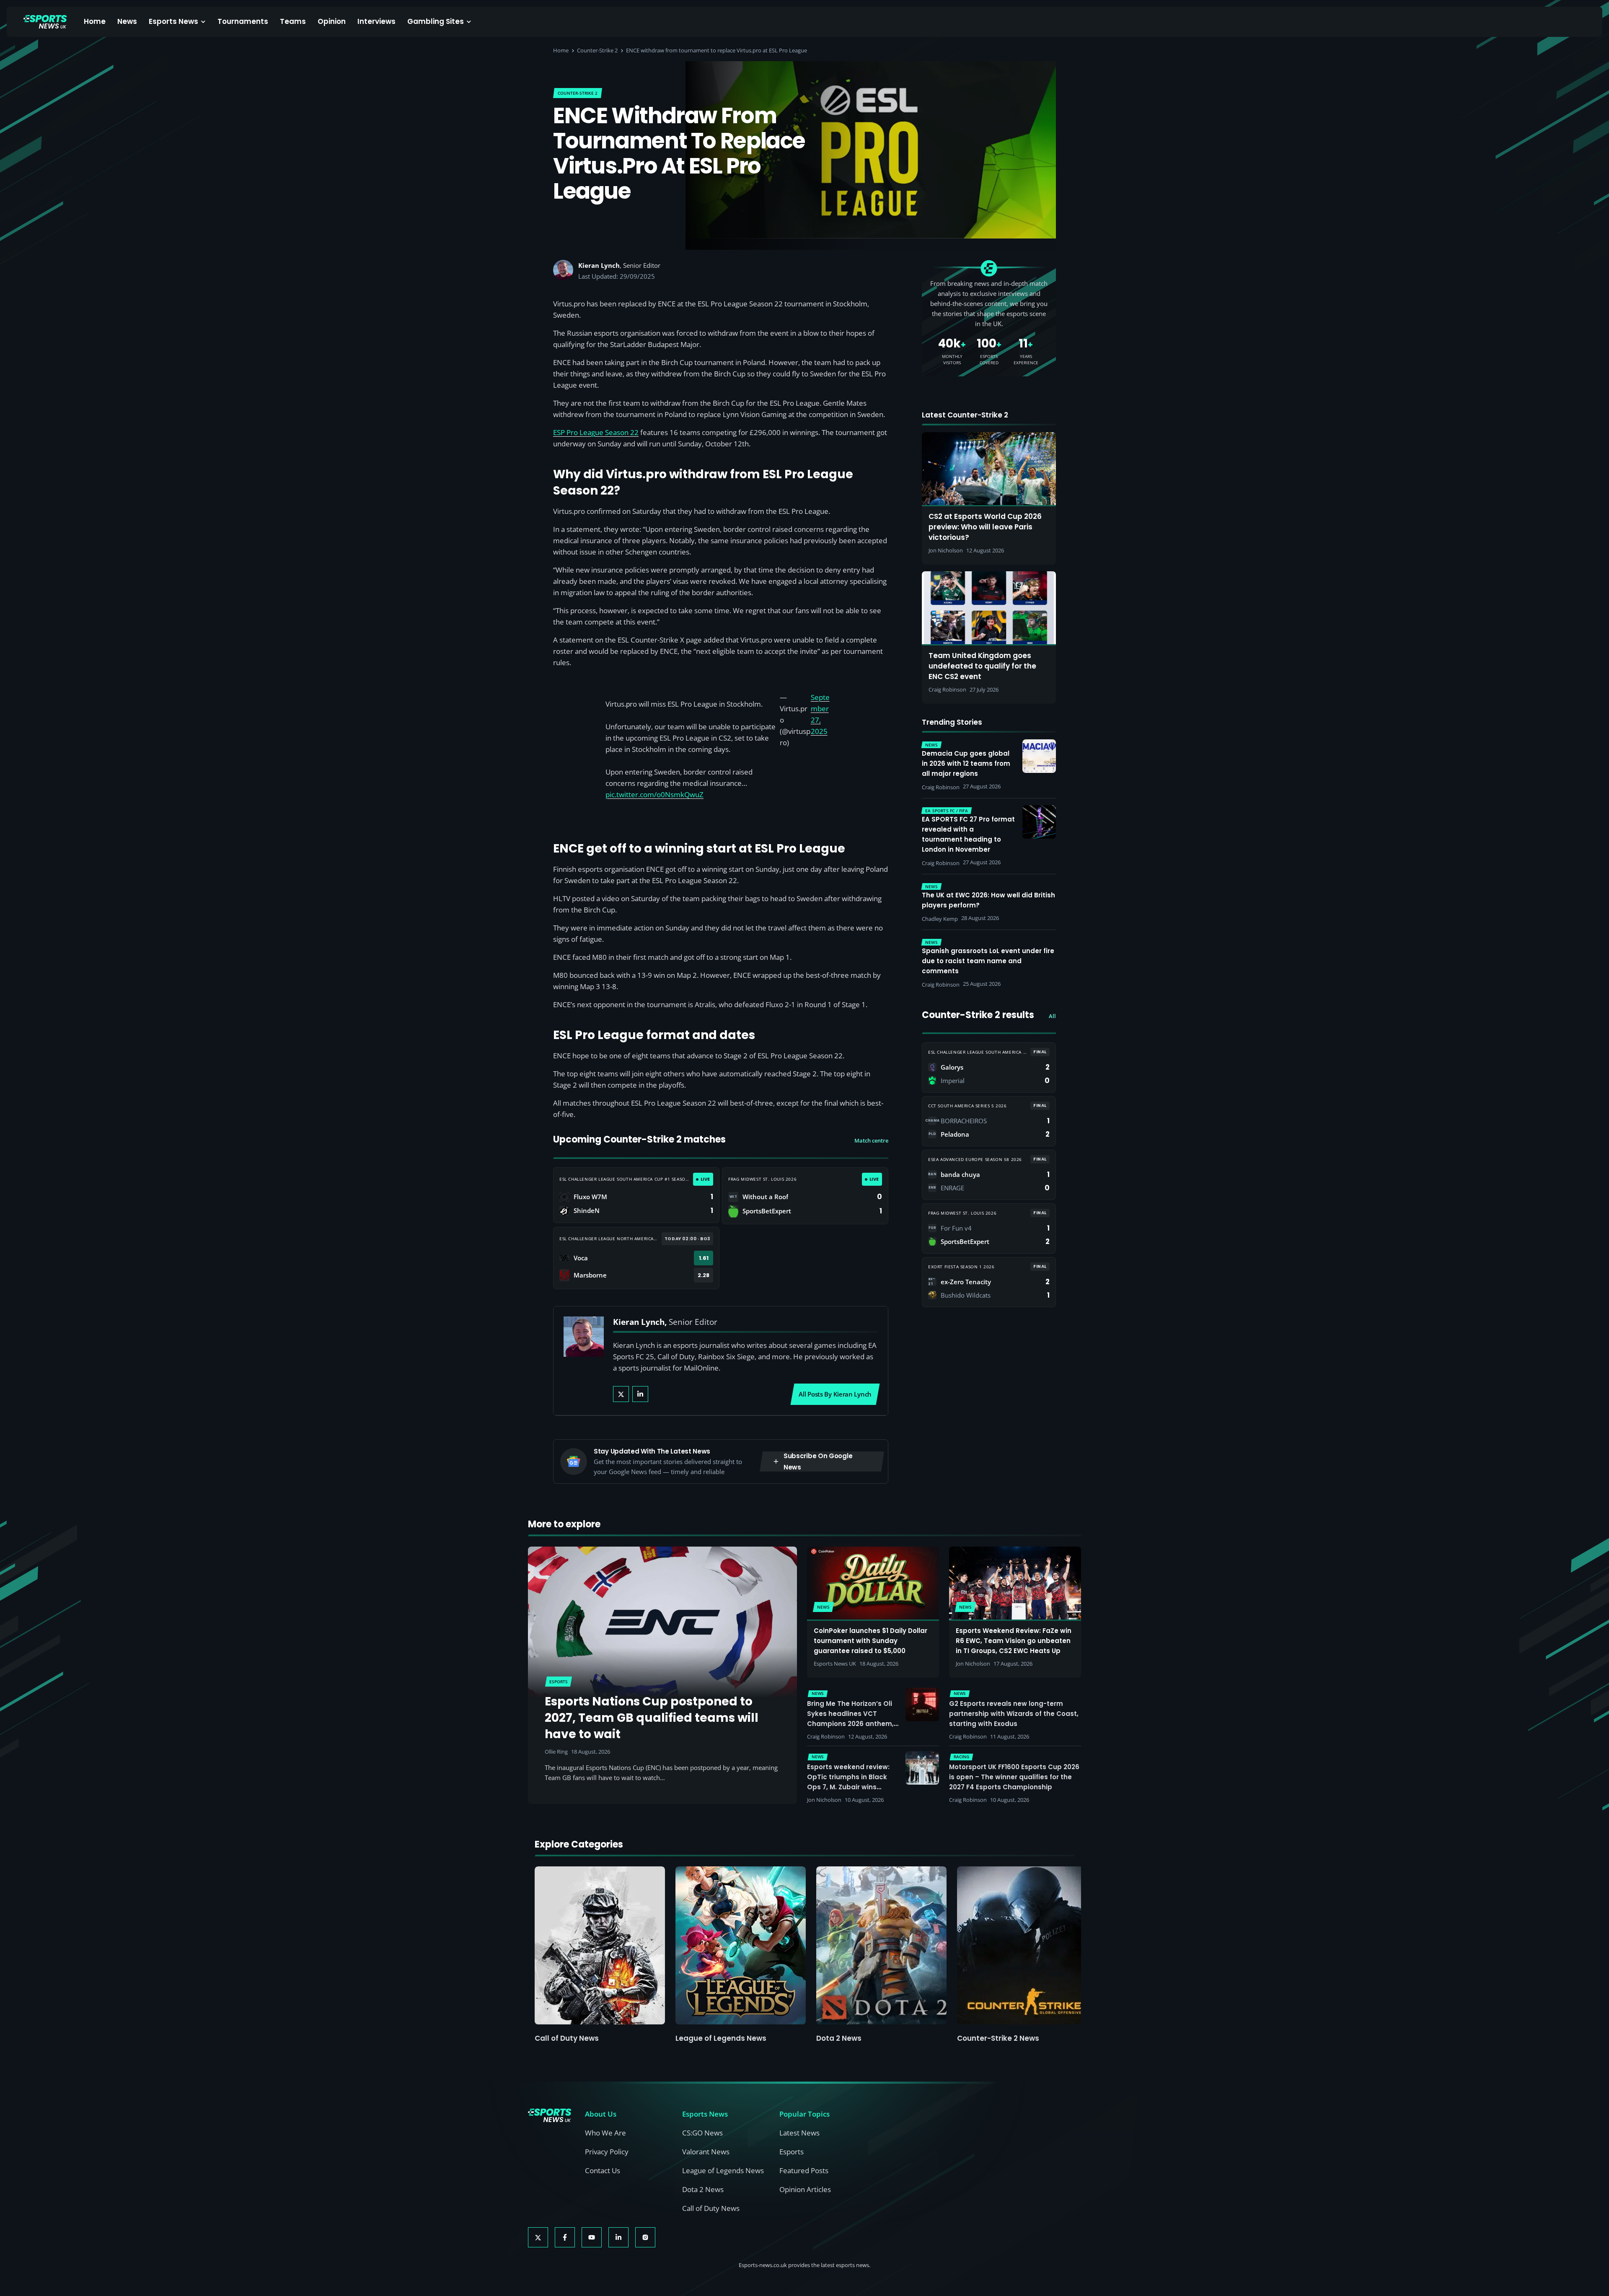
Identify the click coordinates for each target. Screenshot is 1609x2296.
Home (95, 21)
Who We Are (605, 2133)
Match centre (871, 1140)
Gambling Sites (436, 21)
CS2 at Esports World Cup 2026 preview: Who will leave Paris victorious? (985, 527)
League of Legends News (721, 2038)
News (127, 21)
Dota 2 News (839, 2038)
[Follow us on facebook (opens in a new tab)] (565, 2237)
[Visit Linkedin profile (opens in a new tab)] (640, 1394)
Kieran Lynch (599, 265)
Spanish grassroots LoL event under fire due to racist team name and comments (988, 961)
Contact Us (603, 2170)
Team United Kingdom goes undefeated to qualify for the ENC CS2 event (982, 666)
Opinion (332, 21)
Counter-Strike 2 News (998, 2038)
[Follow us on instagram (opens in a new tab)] (645, 2237)
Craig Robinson (826, 1736)
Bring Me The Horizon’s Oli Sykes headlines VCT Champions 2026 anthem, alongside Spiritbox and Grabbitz (850, 1724)
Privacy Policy (607, 2152)
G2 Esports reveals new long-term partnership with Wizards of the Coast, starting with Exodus (1014, 1714)
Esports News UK (835, 1664)
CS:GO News (702, 2133)
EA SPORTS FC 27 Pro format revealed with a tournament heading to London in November (968, 834)
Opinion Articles (805, 2189)
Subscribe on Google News (818, 1462)
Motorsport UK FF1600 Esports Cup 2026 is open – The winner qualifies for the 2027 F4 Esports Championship (1014, 1777)
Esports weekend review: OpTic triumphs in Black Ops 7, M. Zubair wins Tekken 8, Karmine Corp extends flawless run (848, 1787)
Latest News (799, 2133)
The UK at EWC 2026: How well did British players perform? (988, 900)
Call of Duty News (567, 2038)
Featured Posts (804, 2170)
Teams (293, 21)
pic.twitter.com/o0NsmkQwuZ (654, 794)
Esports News (173, 21)
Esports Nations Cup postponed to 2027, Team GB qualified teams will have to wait (652, 1718)
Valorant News (706, 2152)
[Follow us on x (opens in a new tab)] (538, 2237)
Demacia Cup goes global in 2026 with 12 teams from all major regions (966, 763)
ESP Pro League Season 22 (596, 432)
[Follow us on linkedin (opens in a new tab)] (618, 2237)
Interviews (376, 21)
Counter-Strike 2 (597, 50)
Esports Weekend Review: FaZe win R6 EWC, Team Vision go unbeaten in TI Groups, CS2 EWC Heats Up (1014, 1641)
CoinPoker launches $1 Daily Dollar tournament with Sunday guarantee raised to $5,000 (870, 1641)
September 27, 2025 (820, 714)
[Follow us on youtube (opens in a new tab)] (592, 2237)
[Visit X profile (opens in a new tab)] (621, 1394)
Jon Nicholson (973, 1664)
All (1052, 1016)
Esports (792, 2152)
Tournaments (243, 21)
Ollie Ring (556, 1752)
